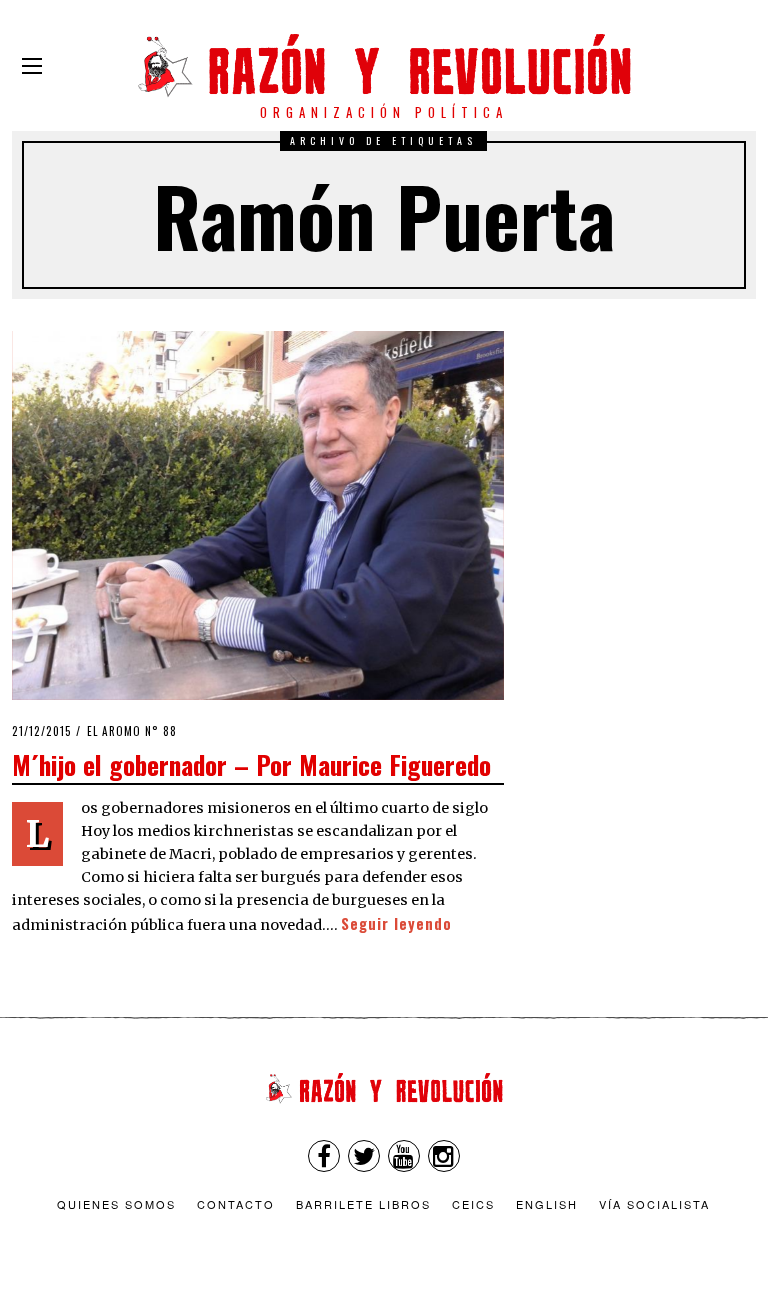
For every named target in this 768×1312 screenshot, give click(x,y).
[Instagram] (444, 1156)
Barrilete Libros (363, 1204)
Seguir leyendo (396, 923)
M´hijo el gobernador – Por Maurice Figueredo (251, 764)
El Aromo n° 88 (132, 731)
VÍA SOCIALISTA (654, 1204)
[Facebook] (324, 1156)
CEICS (473, 1204)
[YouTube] (404, 1156)
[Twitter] (364, 1156)
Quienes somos (116, 1204)
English (547, 1204)
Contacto (236, 1204)
